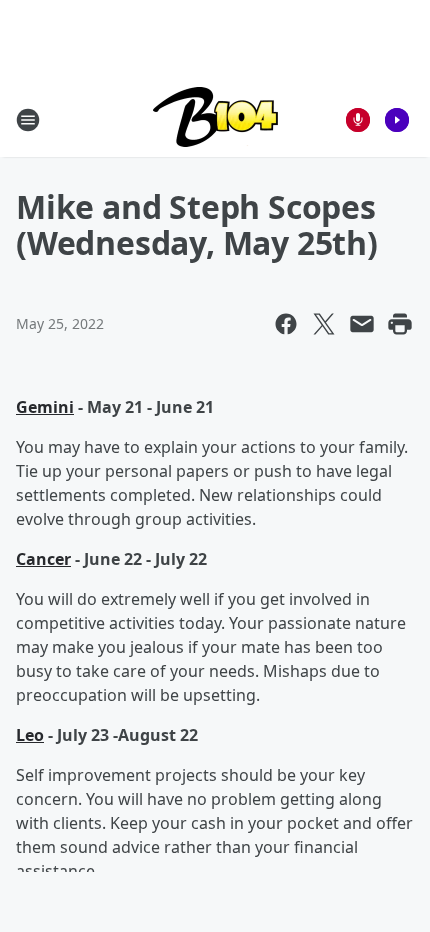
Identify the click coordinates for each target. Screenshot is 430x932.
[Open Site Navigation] (28, 120)
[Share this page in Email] (362, 324)
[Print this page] (400, 324)
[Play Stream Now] (397, 120)
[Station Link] (215, 119)
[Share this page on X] (324, 324)
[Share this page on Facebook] (286, 324)
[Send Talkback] (358, 120)
